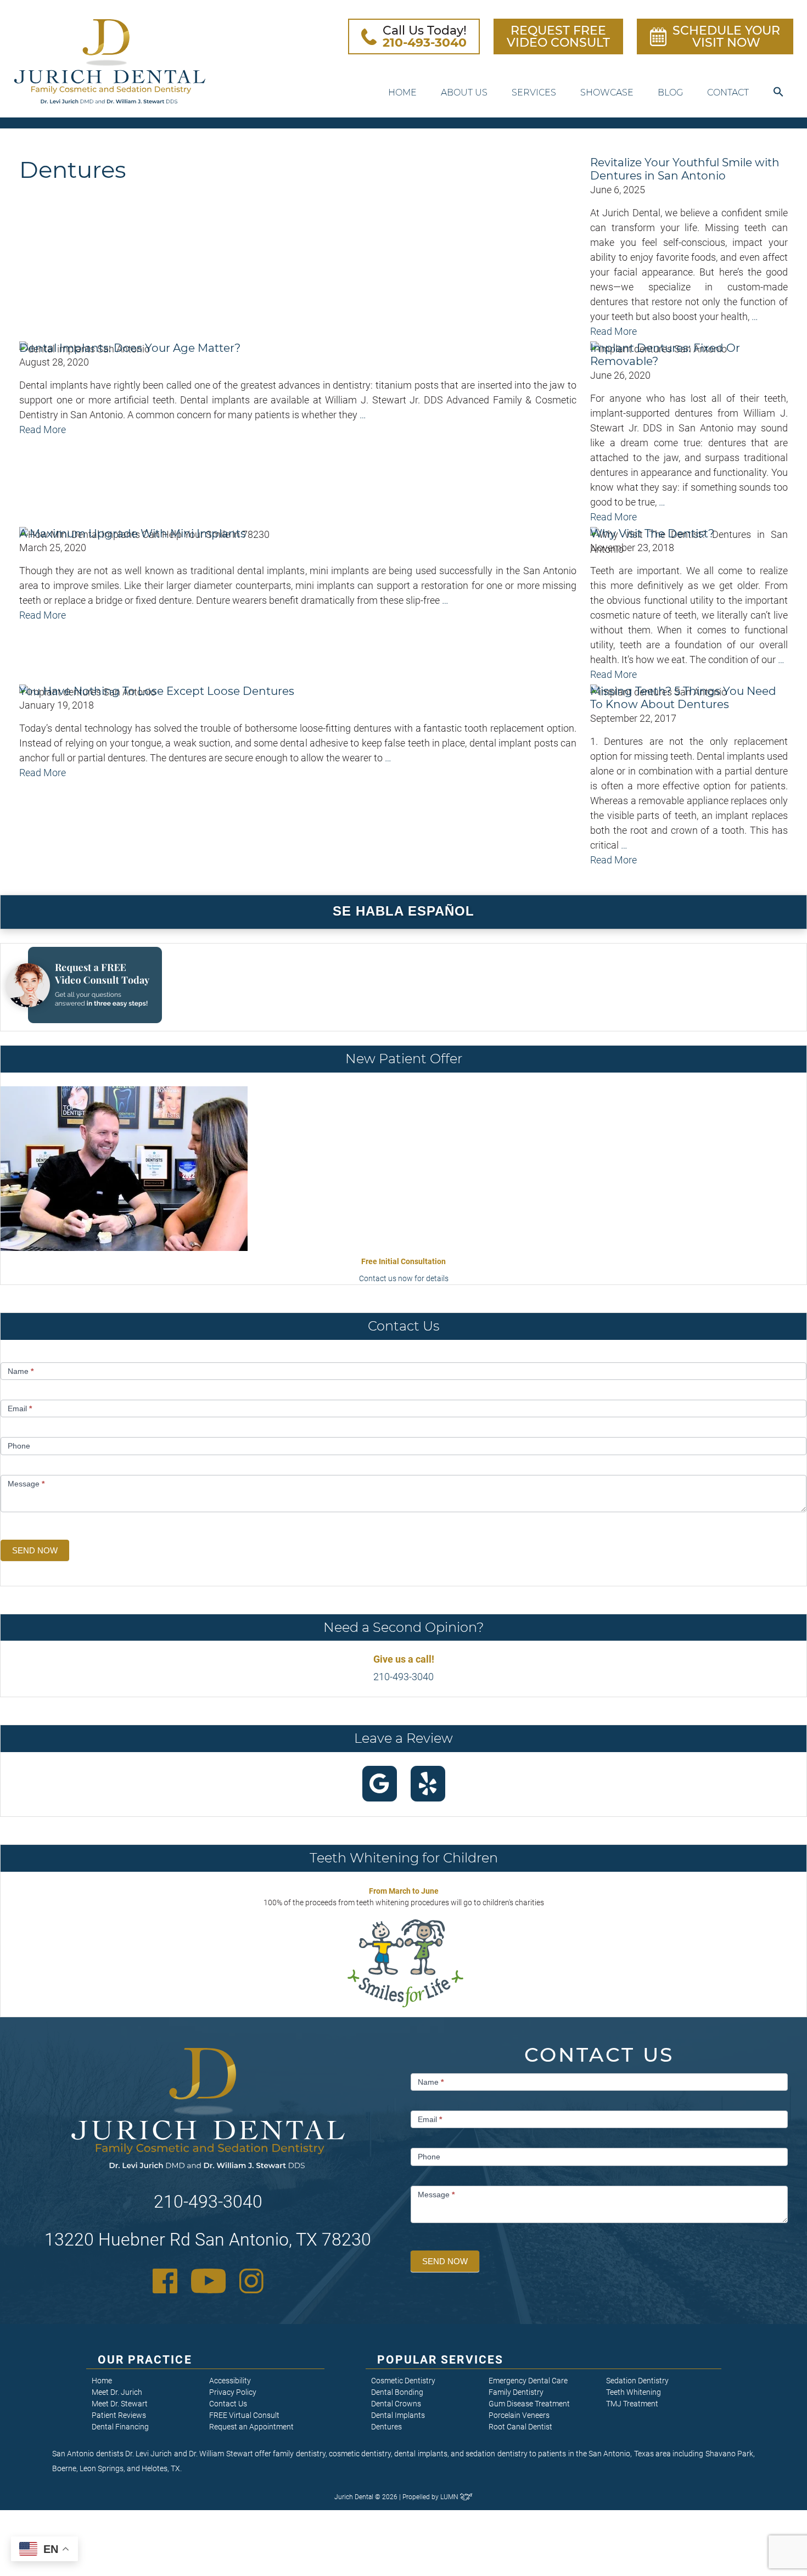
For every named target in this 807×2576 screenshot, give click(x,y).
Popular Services (441, 2360)
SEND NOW (35, 1550)
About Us (464, 92)
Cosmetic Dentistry (403, 2381)
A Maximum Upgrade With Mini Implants (133, 534)
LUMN (450, 2497)
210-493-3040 (403, 1677)
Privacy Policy (233, 2392)
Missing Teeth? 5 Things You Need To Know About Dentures (683, 698)
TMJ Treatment (632, 2404)
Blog (670, 92)
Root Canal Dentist (520, 2427)
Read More (613, 331)
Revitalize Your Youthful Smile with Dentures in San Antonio (685, 169)
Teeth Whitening (634, 2392)
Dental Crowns (396, 2404)
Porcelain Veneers (519, 2415)
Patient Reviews (119, 2415)
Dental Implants (398, 2415)
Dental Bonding (397, 2392)
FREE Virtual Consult (244, 2415)
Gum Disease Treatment (529, 2404)
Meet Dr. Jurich (117, 2392)
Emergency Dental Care (528, 2381)
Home (402, 92)
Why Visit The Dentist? (652, 534)
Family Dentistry (516, 2392)
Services (534, 92)
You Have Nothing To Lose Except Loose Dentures (157, 691)
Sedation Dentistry (637, 2381)
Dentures (386, 2427)
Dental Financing (120, 2427)
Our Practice (145, 2360)
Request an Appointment (251, 2427)
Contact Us (228, 2404)
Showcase (607, 92)
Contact (728, 92)
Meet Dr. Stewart (120, 2404)
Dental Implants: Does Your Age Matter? (130, 348)
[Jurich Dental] (110, 61)
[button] (778, 92)
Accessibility (230, 2381)
